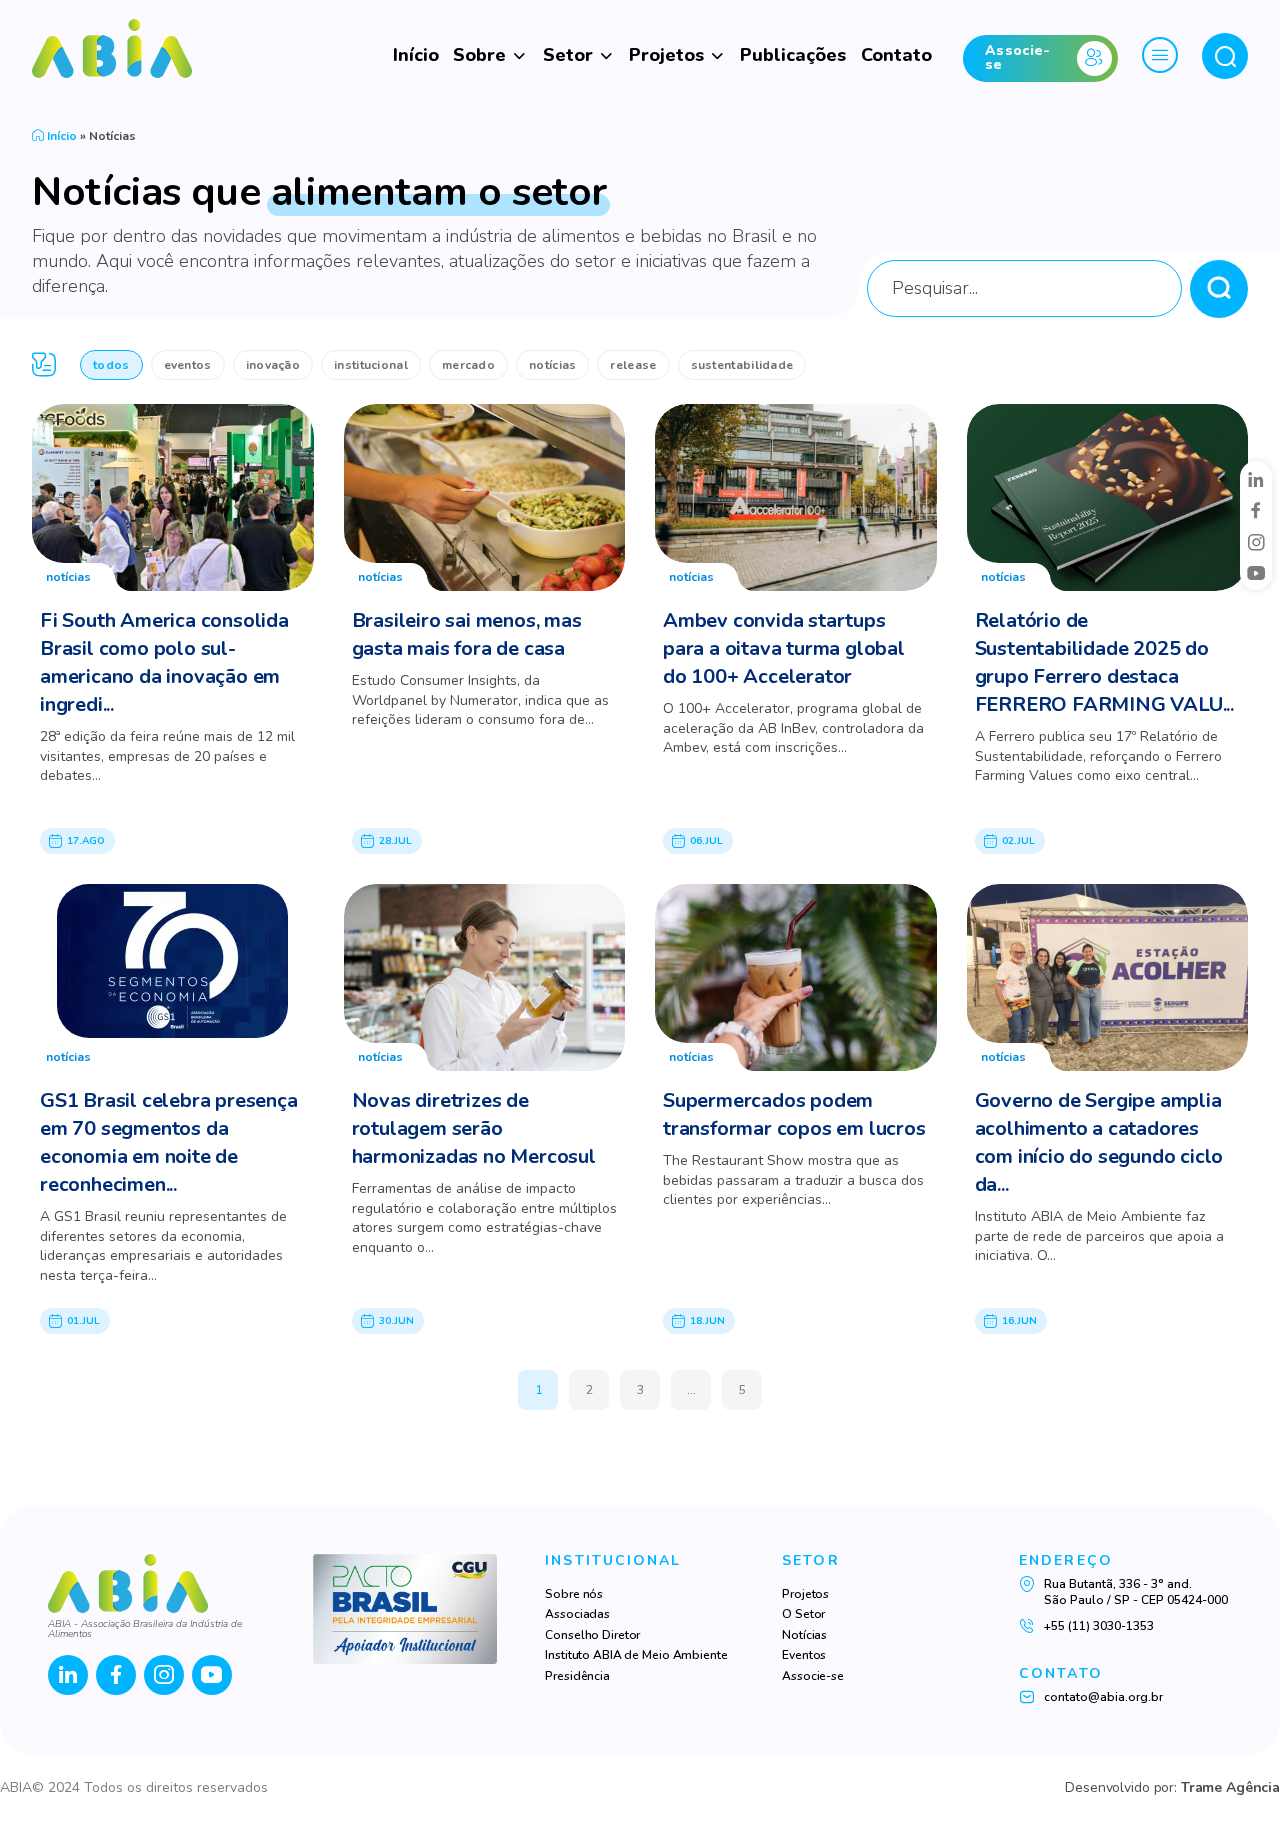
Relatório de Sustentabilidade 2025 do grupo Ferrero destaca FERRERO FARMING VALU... (1104, 662)
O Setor (803, 1614)
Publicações (793, 55)
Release (633, 365)
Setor (568, 55)
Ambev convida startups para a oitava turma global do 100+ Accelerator (784, 648)
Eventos (188, 365)
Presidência (577, 1676)
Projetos (666, 55)
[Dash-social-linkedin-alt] (1256, 479)
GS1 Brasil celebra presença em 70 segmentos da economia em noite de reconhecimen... (169, 1142)
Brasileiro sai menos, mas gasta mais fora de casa (467, 634)
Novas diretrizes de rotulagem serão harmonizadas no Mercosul (474, 1128)
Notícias (552, 365)
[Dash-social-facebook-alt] (1256, 510)
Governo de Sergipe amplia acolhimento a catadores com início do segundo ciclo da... (1099, 1142)
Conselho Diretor (592, 1635)
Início (416, 55)
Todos (111, 365)
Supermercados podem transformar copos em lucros (794, 1114)
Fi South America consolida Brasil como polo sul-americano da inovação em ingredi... (164, 662)
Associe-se (813, 1676)
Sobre (479, 55)
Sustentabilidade (742, 365)
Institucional (371, 365)
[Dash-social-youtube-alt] (1256, 573)
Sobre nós (574, 1594)
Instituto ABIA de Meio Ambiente (636, 1655)
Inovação (273, 365)
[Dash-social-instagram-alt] (1256, 542)
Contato (896, 55)
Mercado (468, 365)
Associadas (577, 1614)
